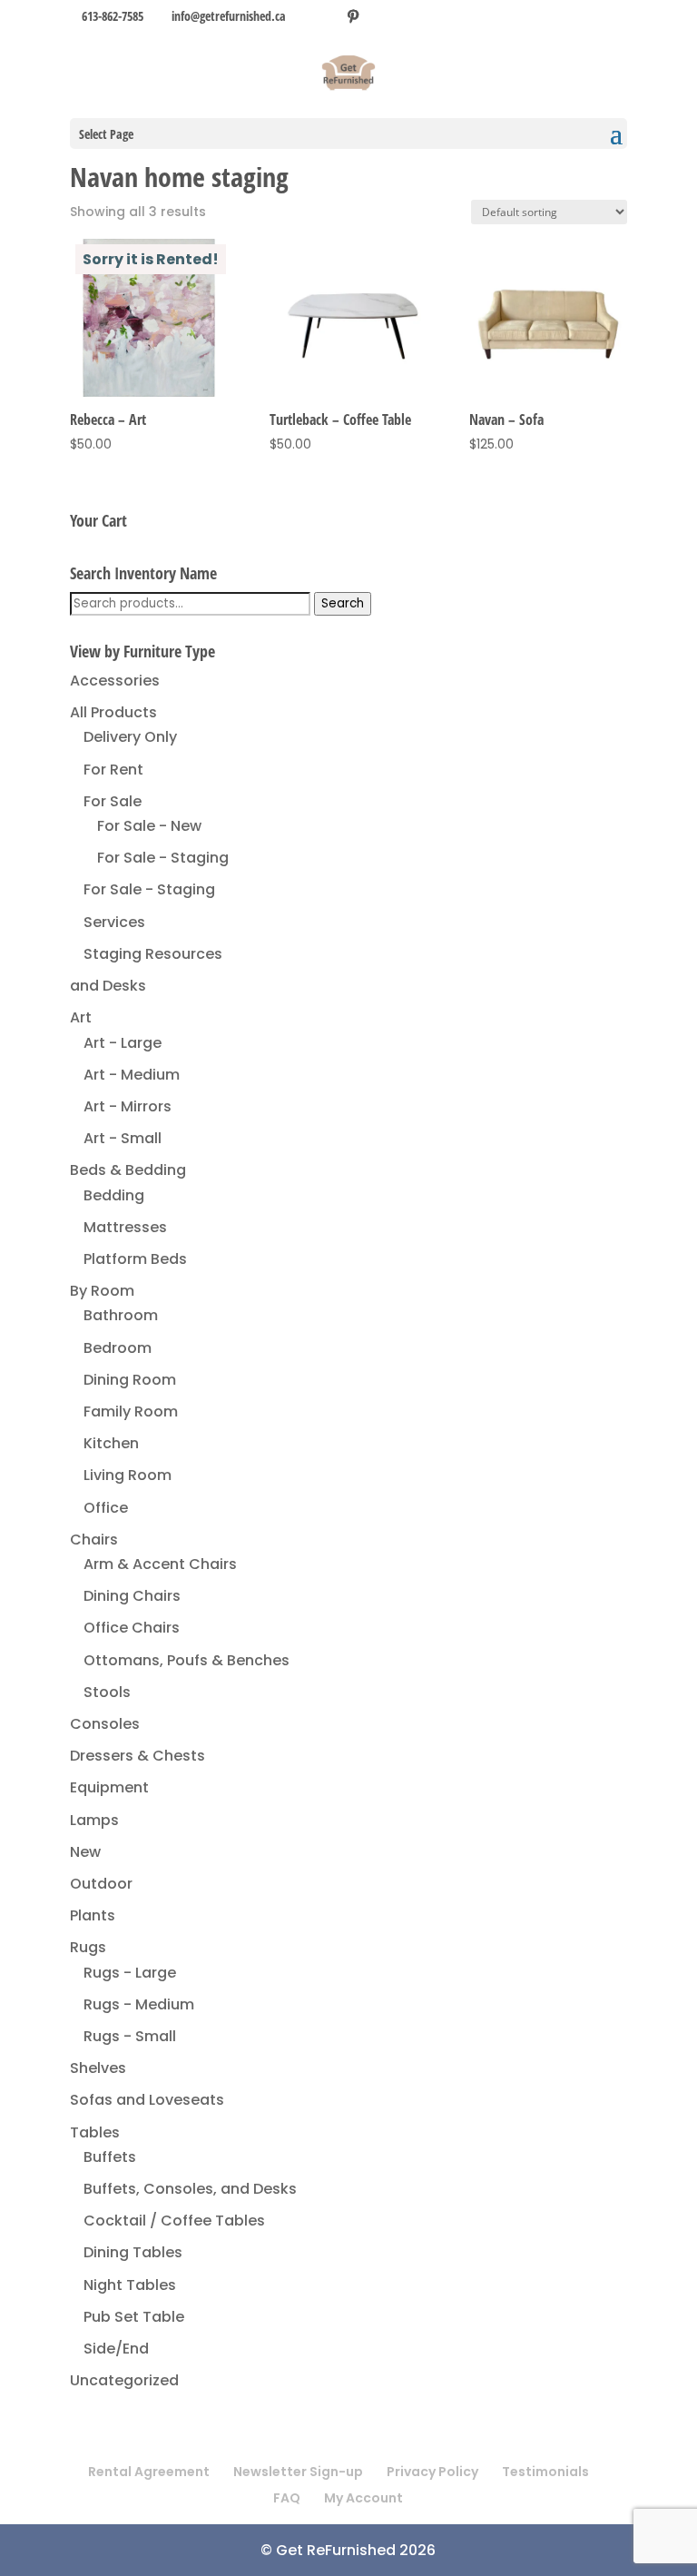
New (85, 1852)
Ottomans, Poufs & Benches (187, 1660)
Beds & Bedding (128, 1170)
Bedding (114, 1195)
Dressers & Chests (137, 1756)
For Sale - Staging (163, 858)
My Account (363, 2498)
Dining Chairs (132, 1596)
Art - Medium (132, 1075)
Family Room (131, 1411)
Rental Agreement (149, 2472)
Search (343, 603)
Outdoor (101, 1884)
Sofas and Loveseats (147, 2100)
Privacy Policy (432, 2472)
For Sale (113, 801)
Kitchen (111, 1443)
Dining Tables (133, 2252)
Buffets (110, 2157)
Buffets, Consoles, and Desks (190, 2189)
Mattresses (125, 1227)
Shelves (98, 2068)
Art (81, 1017)
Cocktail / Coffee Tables (174, 2221)
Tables (95, 2132)
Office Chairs (132, 1628)
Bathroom (121, 1315)
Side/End (116, 2349)
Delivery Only (130, 737)
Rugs (88, 1947)
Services (114, 922)
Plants (93, 1915)
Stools (107, 1692)
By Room (102, 1291)
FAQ (287, 2498)
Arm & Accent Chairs (160, 1564)
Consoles (105, 1724)
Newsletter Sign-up (298, 2472)
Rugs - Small (130, 2036)
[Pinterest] (353, 16)
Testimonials (545, 2472)
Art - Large (123, 1043)
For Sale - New (149, 826)
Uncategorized (124, 2380)
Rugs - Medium (139, 2004)
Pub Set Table (134, 2317)
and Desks (108, 986)
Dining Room (130, 1380)
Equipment (109, 1787)
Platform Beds (135, 1259)
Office (106, 1508)
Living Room (128, 1475)
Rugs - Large (130, 1973)
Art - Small (123, 1138)
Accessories (115, 681)
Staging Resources (153, 954)
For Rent (113, 770)
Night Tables (130, 2285)
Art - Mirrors (128, 1106)
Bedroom (118, 1348)
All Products (113, 712)
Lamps (94, 1820)
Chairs (94, 1540)
